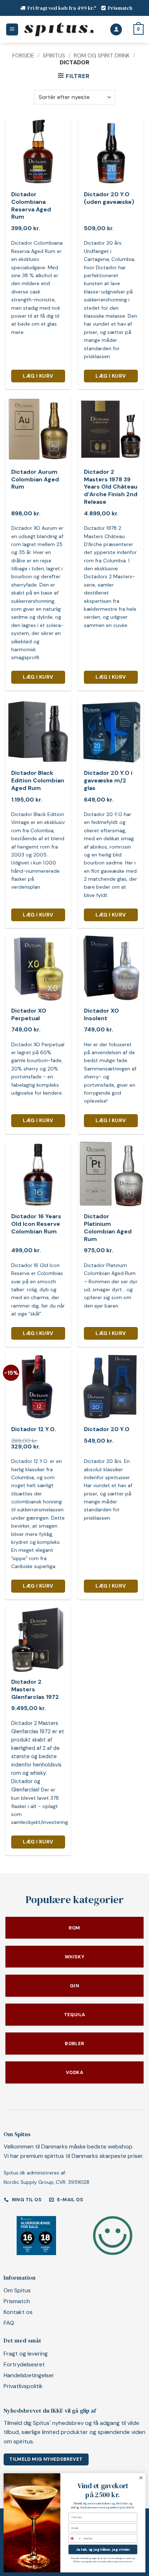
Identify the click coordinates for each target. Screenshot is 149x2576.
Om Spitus (17, 2290)
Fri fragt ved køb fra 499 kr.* (62, 8)
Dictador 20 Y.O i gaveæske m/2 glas (108, 781)
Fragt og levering (26, 2354)
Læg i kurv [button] (38, 376)
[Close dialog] (141, 2478)
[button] (12, 29)
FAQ (9, 2323)
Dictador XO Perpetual (29, 1015)
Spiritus (54, 55)
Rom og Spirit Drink (102, 55)
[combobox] (75, 2538)
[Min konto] (116, 29)
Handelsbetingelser (29, 2375)
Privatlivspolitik (23, 2386)
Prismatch (120, 8)
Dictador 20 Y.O (107, 1429)
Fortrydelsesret (24, 2364)
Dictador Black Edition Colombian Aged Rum (38, 781)
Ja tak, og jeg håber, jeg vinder (103, 2549)
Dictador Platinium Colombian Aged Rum (108, 1228)
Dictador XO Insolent (101, 1015)
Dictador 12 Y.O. (34, 1429)
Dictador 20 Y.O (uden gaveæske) (109, 198)
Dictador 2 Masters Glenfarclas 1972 (35, 1690)
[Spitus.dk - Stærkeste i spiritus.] (59, 29)
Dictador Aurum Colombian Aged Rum (35, 480)
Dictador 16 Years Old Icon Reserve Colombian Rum (36, 1224)
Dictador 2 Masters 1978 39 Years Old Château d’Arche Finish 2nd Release (111, 487)
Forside (23, 55)
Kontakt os (18, 2312)
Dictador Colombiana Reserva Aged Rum (31, 206)
